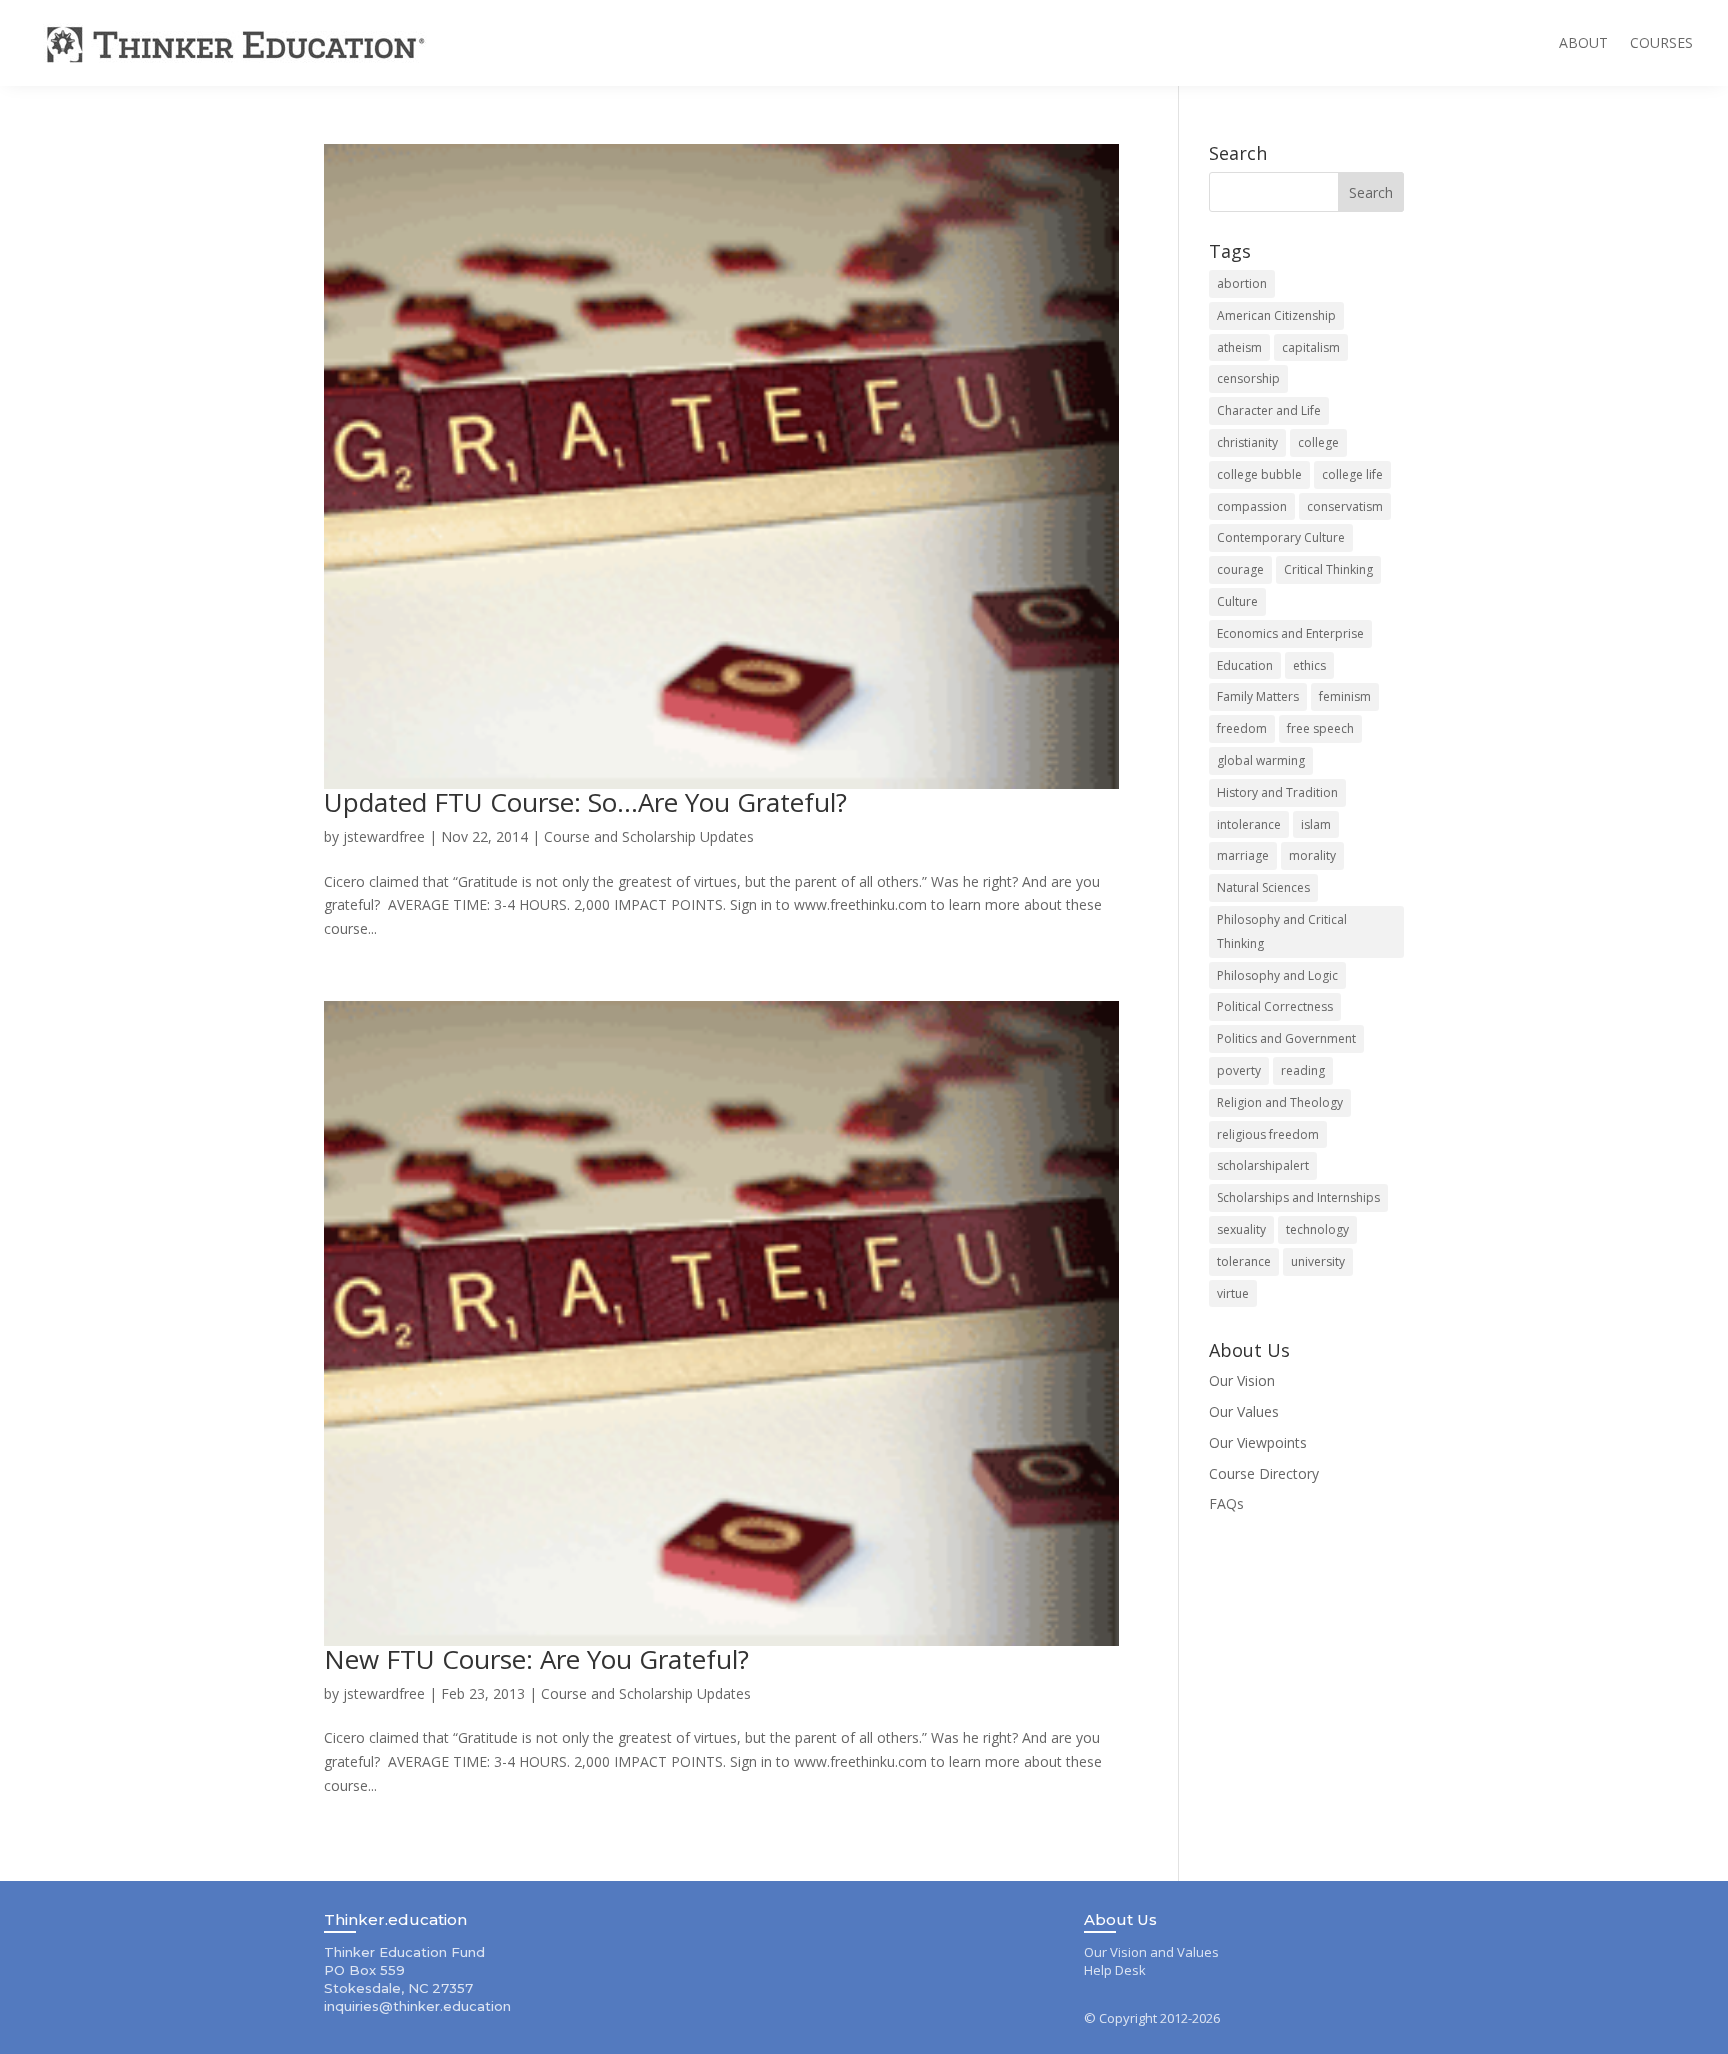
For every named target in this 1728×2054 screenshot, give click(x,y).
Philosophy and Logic (1277, 975)
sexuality (1241, 1229)
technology (1317, 1229)
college (1318, 442)
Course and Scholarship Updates (649, 836)
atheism (1239, 347)
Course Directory (1264, 1473)
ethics (1309, 665)
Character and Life (1269, 410)
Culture (1237, 601)
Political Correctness (1275, 1006)
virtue (1233, 1293)
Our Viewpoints (1258, 1442)
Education (1245, 665)
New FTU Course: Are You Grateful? (536, 1659)
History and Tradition (1277, 792)
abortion (1242, 283)
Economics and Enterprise (1290, 633)
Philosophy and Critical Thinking (1282, 931)
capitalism (1311, 347)
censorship (1248, 378)
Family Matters (1258, 696)
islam (1316, 824)
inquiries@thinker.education (417, 2006)
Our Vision (1242, 1380)
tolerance (1244, 1261)
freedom (1242, 728)
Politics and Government (1286, 1038)
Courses (1661, 42)
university (1318, 1261)
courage (1240, 569)
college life (1352, 474)
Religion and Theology (1280, 1102)
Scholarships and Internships (1298, 1197)
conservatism (1345, 506)
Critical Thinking (1328, 569)
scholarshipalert (1263, 1165)
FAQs (1226, 1503)
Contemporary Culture (1281, 537)
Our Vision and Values (1151, 1952)
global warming (1261, 760)
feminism (1345, 696)
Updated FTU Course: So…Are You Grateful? (585, 802)
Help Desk (1115, 1970)
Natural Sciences (1263, 887)
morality (1312, 855)
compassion (1252, 506)
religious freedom (1268, 1134)
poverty (1239, 1070)
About (1583, 42)
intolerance (1249, 824)
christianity (1247, 442)
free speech (1320, 728)
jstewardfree (384, 836)
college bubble (1259, 474)
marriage (1243, 855)
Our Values (1244, 1411)
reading (1303, 1070)
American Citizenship (1276, 315)
